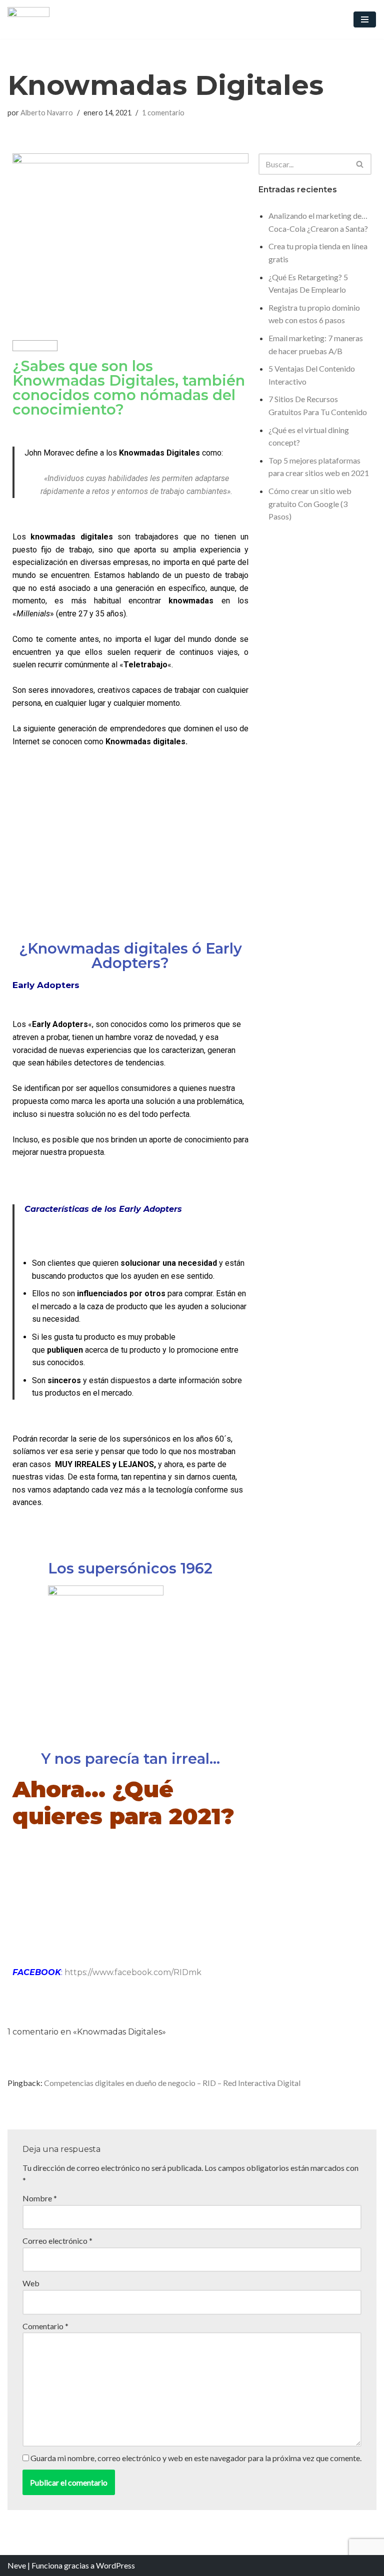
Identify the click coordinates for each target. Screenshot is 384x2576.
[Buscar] (360, 164)
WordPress (115, 2565)
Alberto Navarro (47, 113)
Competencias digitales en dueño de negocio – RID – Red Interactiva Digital (172, 2083)
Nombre (40, 2198)
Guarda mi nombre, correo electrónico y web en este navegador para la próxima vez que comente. (196, 2458)
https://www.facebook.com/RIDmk (133, 1972)
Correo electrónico (57, 2241)
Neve (17, 2565)
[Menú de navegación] (365, 19)
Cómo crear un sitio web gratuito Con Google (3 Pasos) (310, 504)
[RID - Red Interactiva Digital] (28, 19)
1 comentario (163, 113)
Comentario (45, 2326)
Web (31, 2283)
